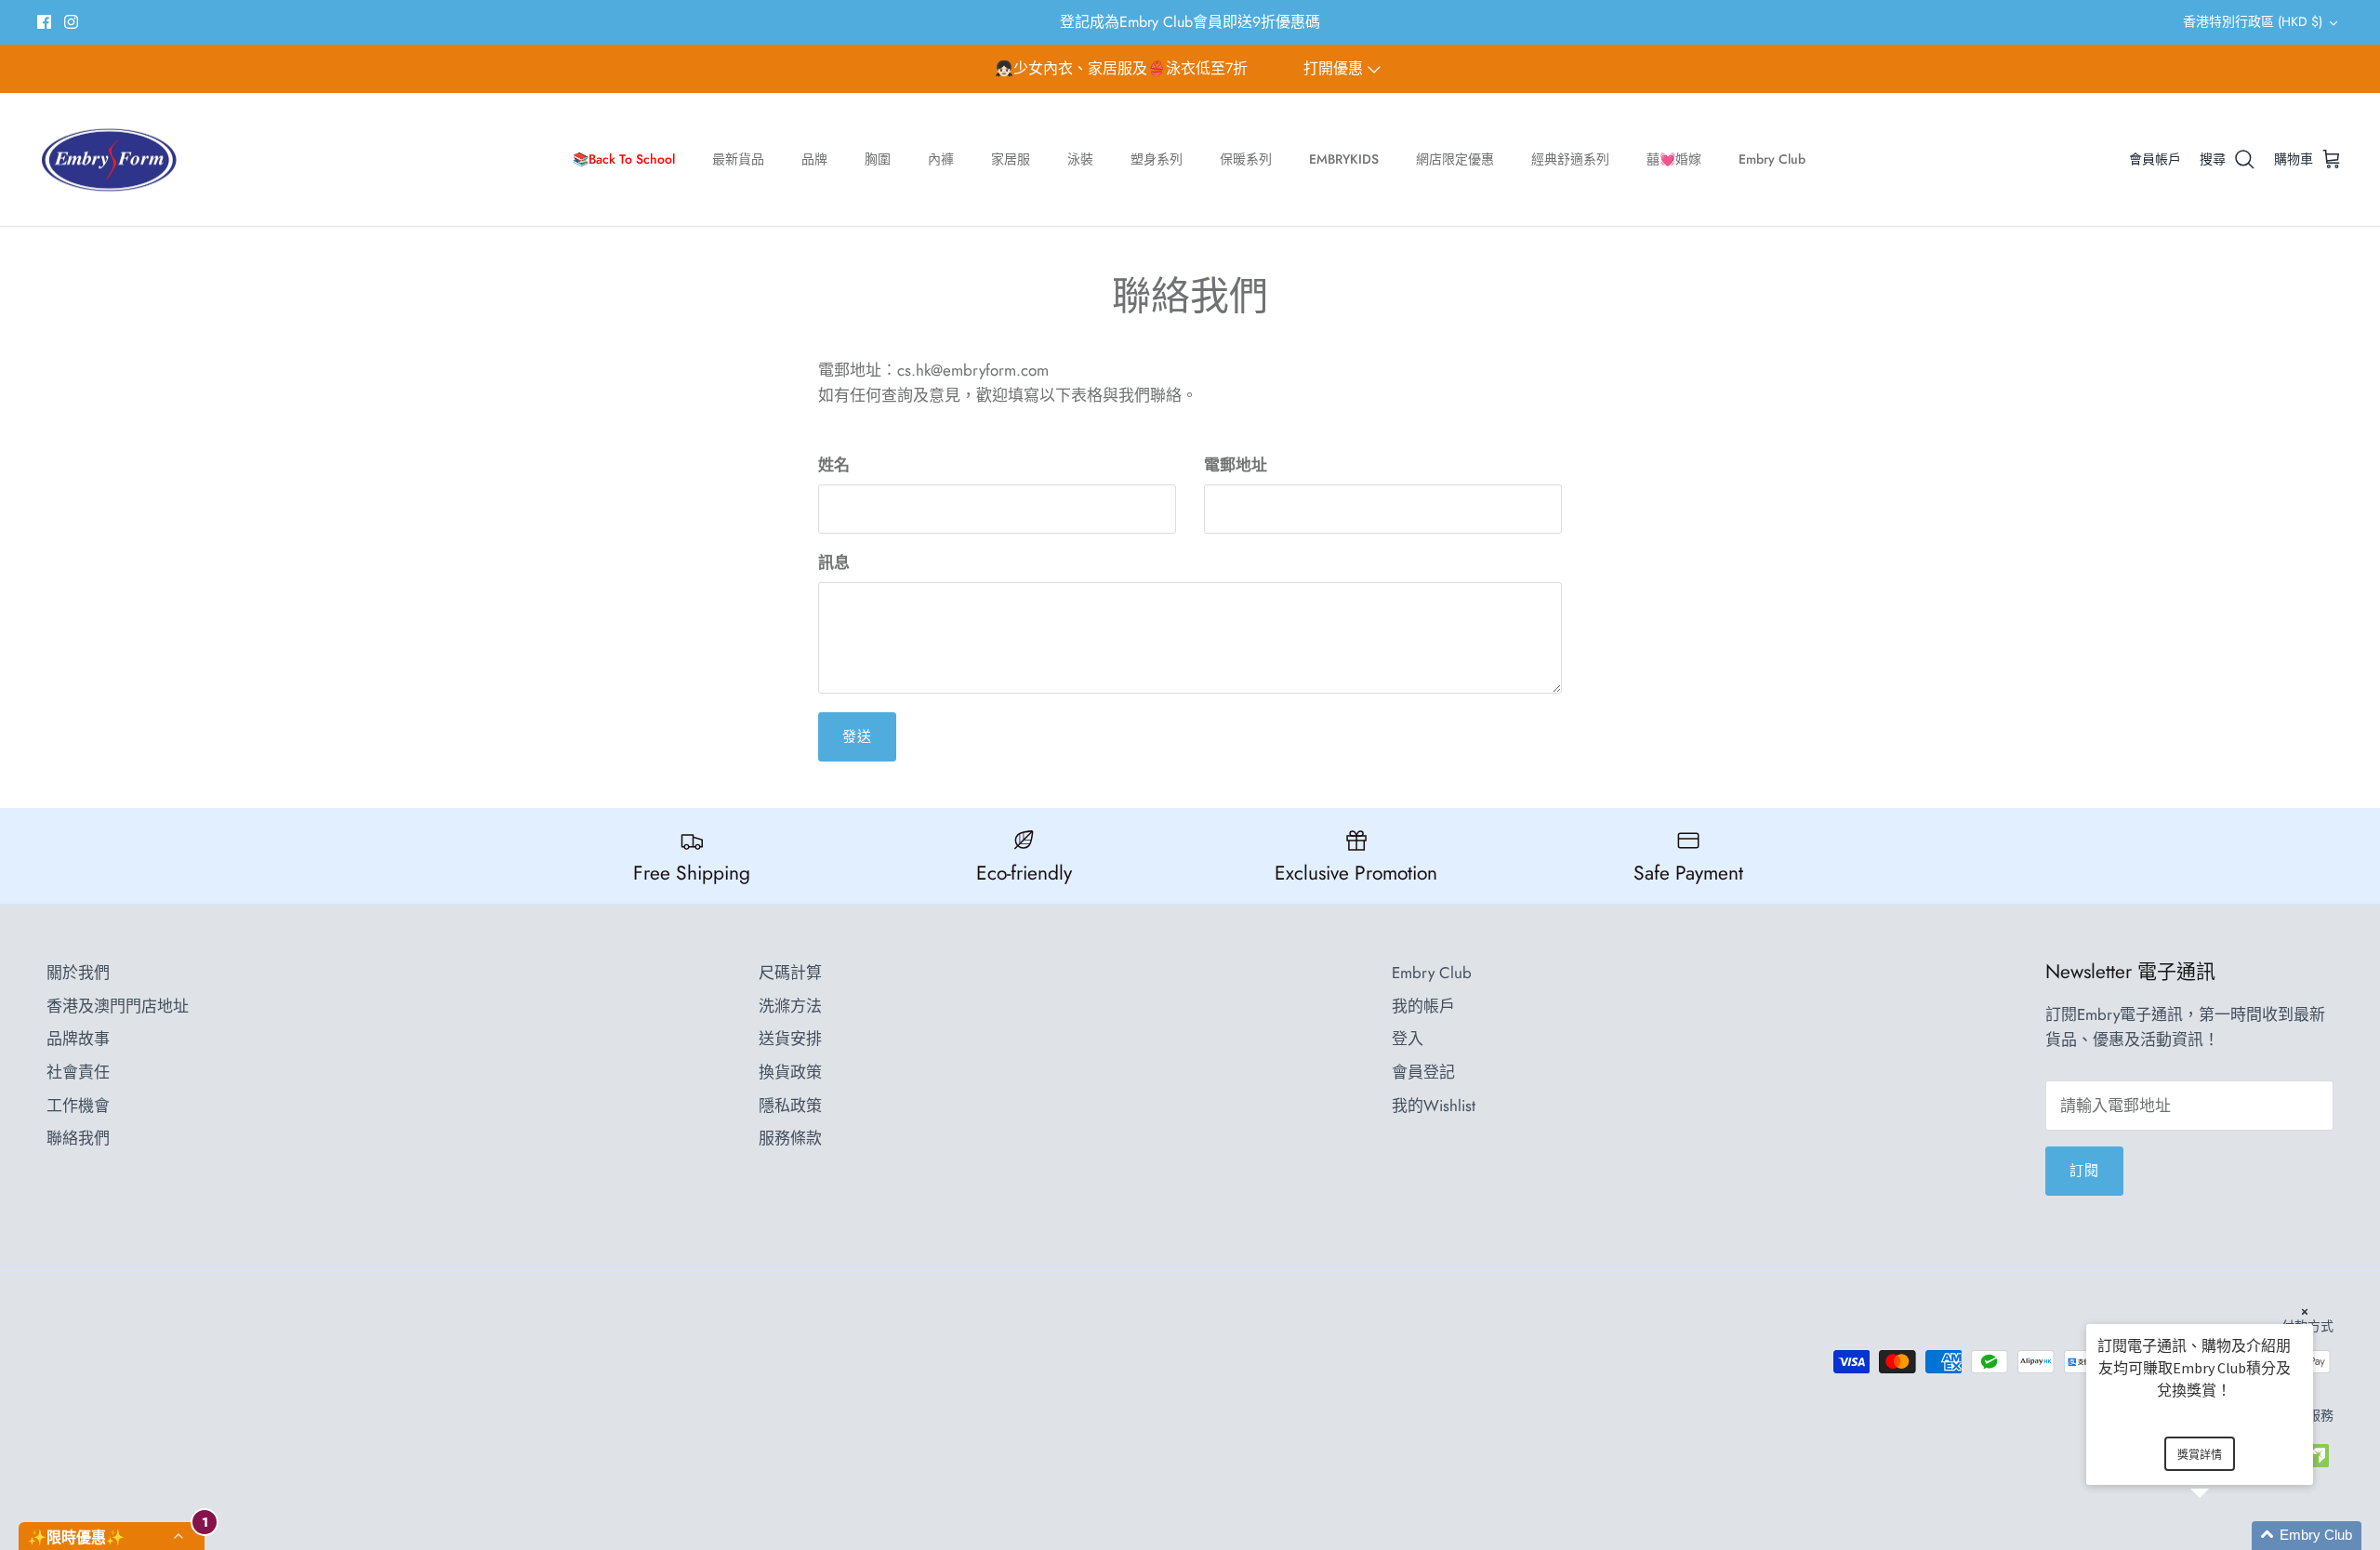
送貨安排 (790, 1039)
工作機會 (78, 1106)
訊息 (834, 563)
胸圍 (878, 159)
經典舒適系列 (1570, 159)
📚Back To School (624, 159)
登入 (1408, 1039)
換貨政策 (790, 1072)
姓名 (834, 465)
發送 (857, 736)
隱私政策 (790, 1106)
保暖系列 (1246, 159)
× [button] (2305, 1312)
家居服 (1011, 159)
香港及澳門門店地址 (118, 1006)
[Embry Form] (109, 160)
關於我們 (78, 973)
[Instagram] (71, 22)
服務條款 (790, 1138)
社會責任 (78, 1072)
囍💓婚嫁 (1674, 159)
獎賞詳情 (2200, 1455)
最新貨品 (738, 159)
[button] (2222, 1536)
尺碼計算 (790, 973)
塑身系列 (1157, 159)
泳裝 (1080, 159)
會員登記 (1423, 1072)
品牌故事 (78, 1039)
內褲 (941, 159)
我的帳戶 (1423, 1006)
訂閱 (2084, 1171)
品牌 (814, 159)
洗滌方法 (790, 1006)
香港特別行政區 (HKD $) (2253, 21)
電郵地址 (1236, 465)
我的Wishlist (1434, 1106)
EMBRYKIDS (1344, 159)
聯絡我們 (78, 1138)
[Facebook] (44, 22)
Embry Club (1772, 159)
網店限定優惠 (1455, 159)
